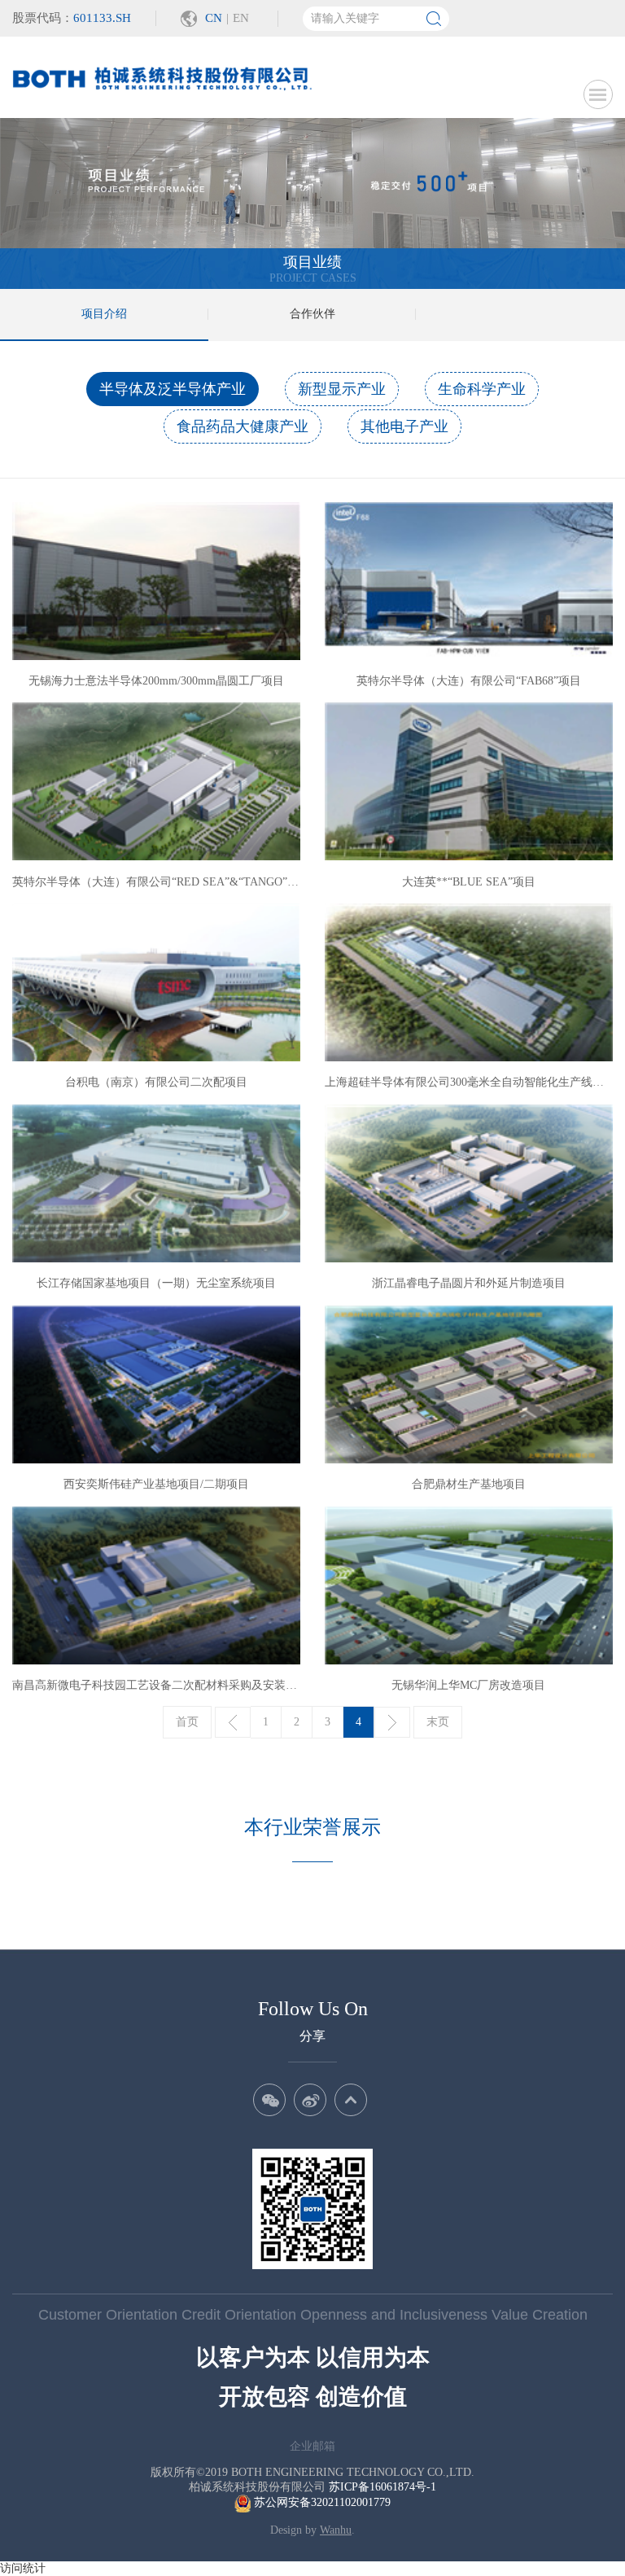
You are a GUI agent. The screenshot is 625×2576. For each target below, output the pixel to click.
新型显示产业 (342, 389)
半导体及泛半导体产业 (173, 389)
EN (241, 18)
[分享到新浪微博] (310, 2100)
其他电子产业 (404, 426)
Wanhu (336, 2530)
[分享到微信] (269, 2100)
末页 (438, 1722)
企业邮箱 (312, 2446)
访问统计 (23, 2568)
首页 (187, 1722)
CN (214, 18)
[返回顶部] (351, 2100)
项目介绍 (104, 314)
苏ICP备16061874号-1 (382, 2487)
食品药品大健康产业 (243, 426)
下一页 (392, 1722)
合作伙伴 (312, 314)
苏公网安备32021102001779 (321, 2502)
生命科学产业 (482, 389)
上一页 (233, 1722)
